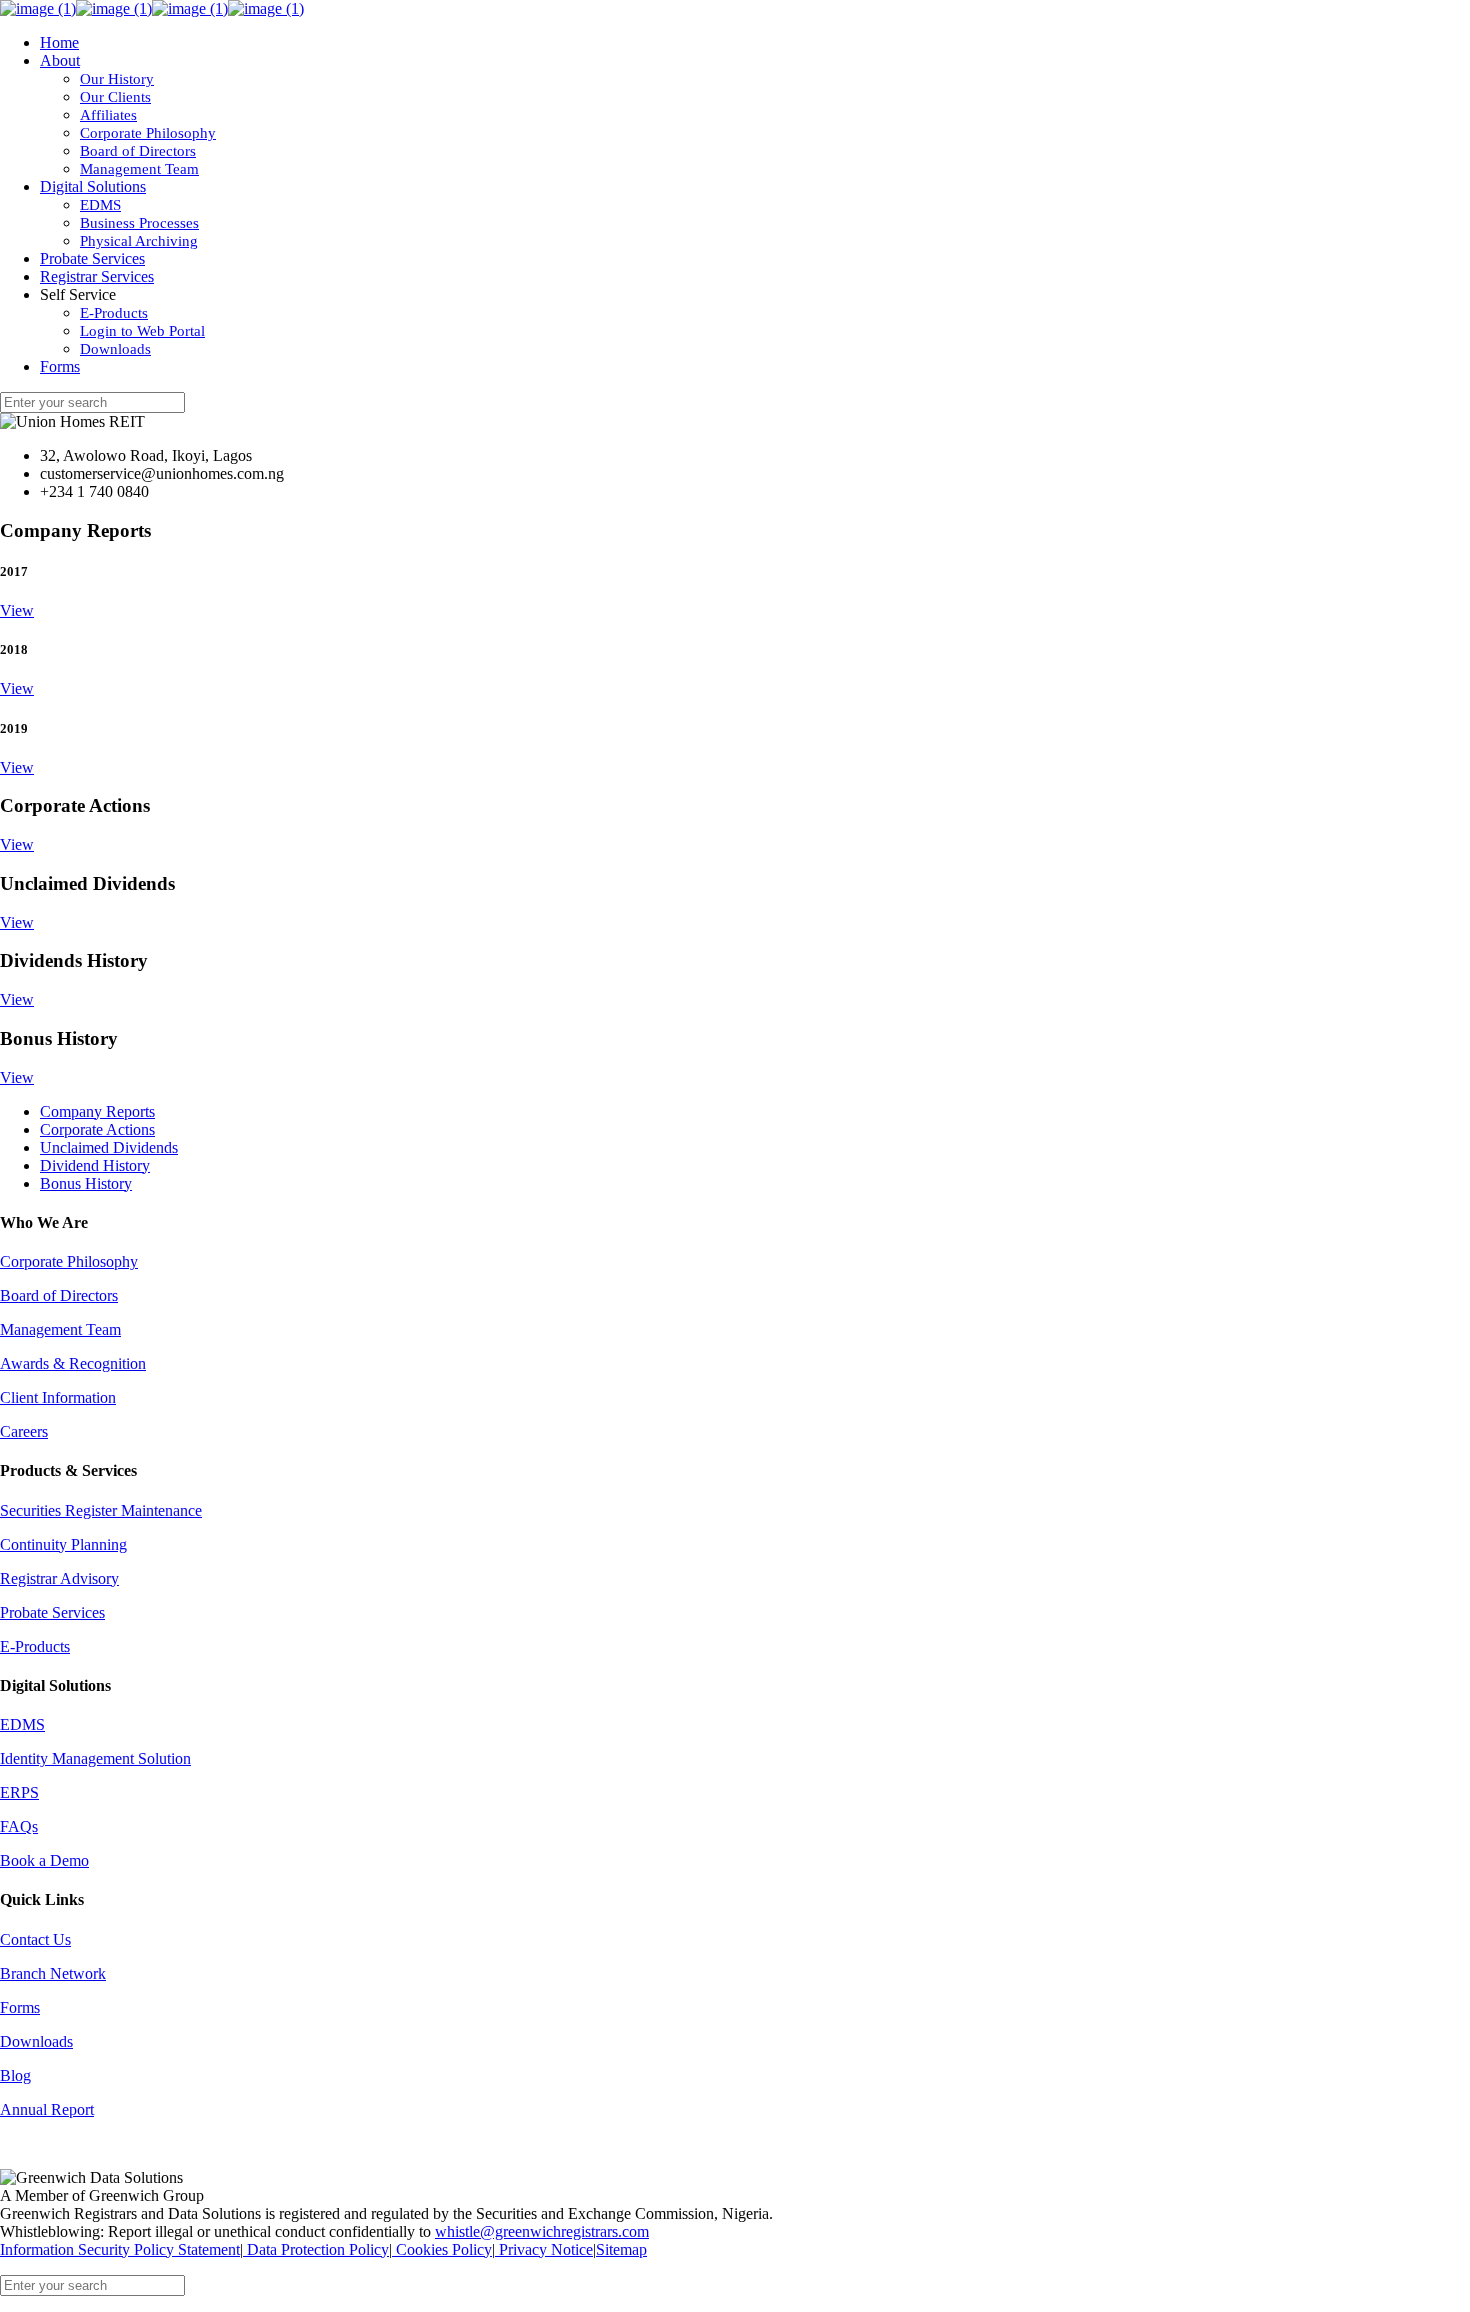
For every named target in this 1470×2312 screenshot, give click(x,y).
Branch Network (53, 1973)
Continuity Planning (63, 1544)
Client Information (58, 1397)
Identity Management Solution (95, 1758)
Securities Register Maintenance (101, 1510)
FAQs (19, 1826)
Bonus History (86, 1183)
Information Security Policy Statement (120, 2249)
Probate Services (52, 1612)
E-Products (35, 1646)
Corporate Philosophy (69, 1261)
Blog (15, 2075)
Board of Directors (59, 1295)
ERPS (19, 1792)
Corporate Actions (97, 1129)
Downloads (36, 2041)
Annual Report (47, 2109)
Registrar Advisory (59, 1578)
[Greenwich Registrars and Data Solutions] (152, 8)
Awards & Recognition (73, 1363)
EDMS (22, 1724)
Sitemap (621, 2249)
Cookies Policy (442, 2249)
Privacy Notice (544, 2249)
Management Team (60, 1329)
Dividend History (95, 1165)
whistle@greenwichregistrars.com (542, 2231)
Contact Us (35, 1939)
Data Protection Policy (316, 2249)
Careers (24, 1431)
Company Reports (97, 1111)
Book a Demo (44, 1860)
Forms (20, 2007)
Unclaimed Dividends (109, 1147)
